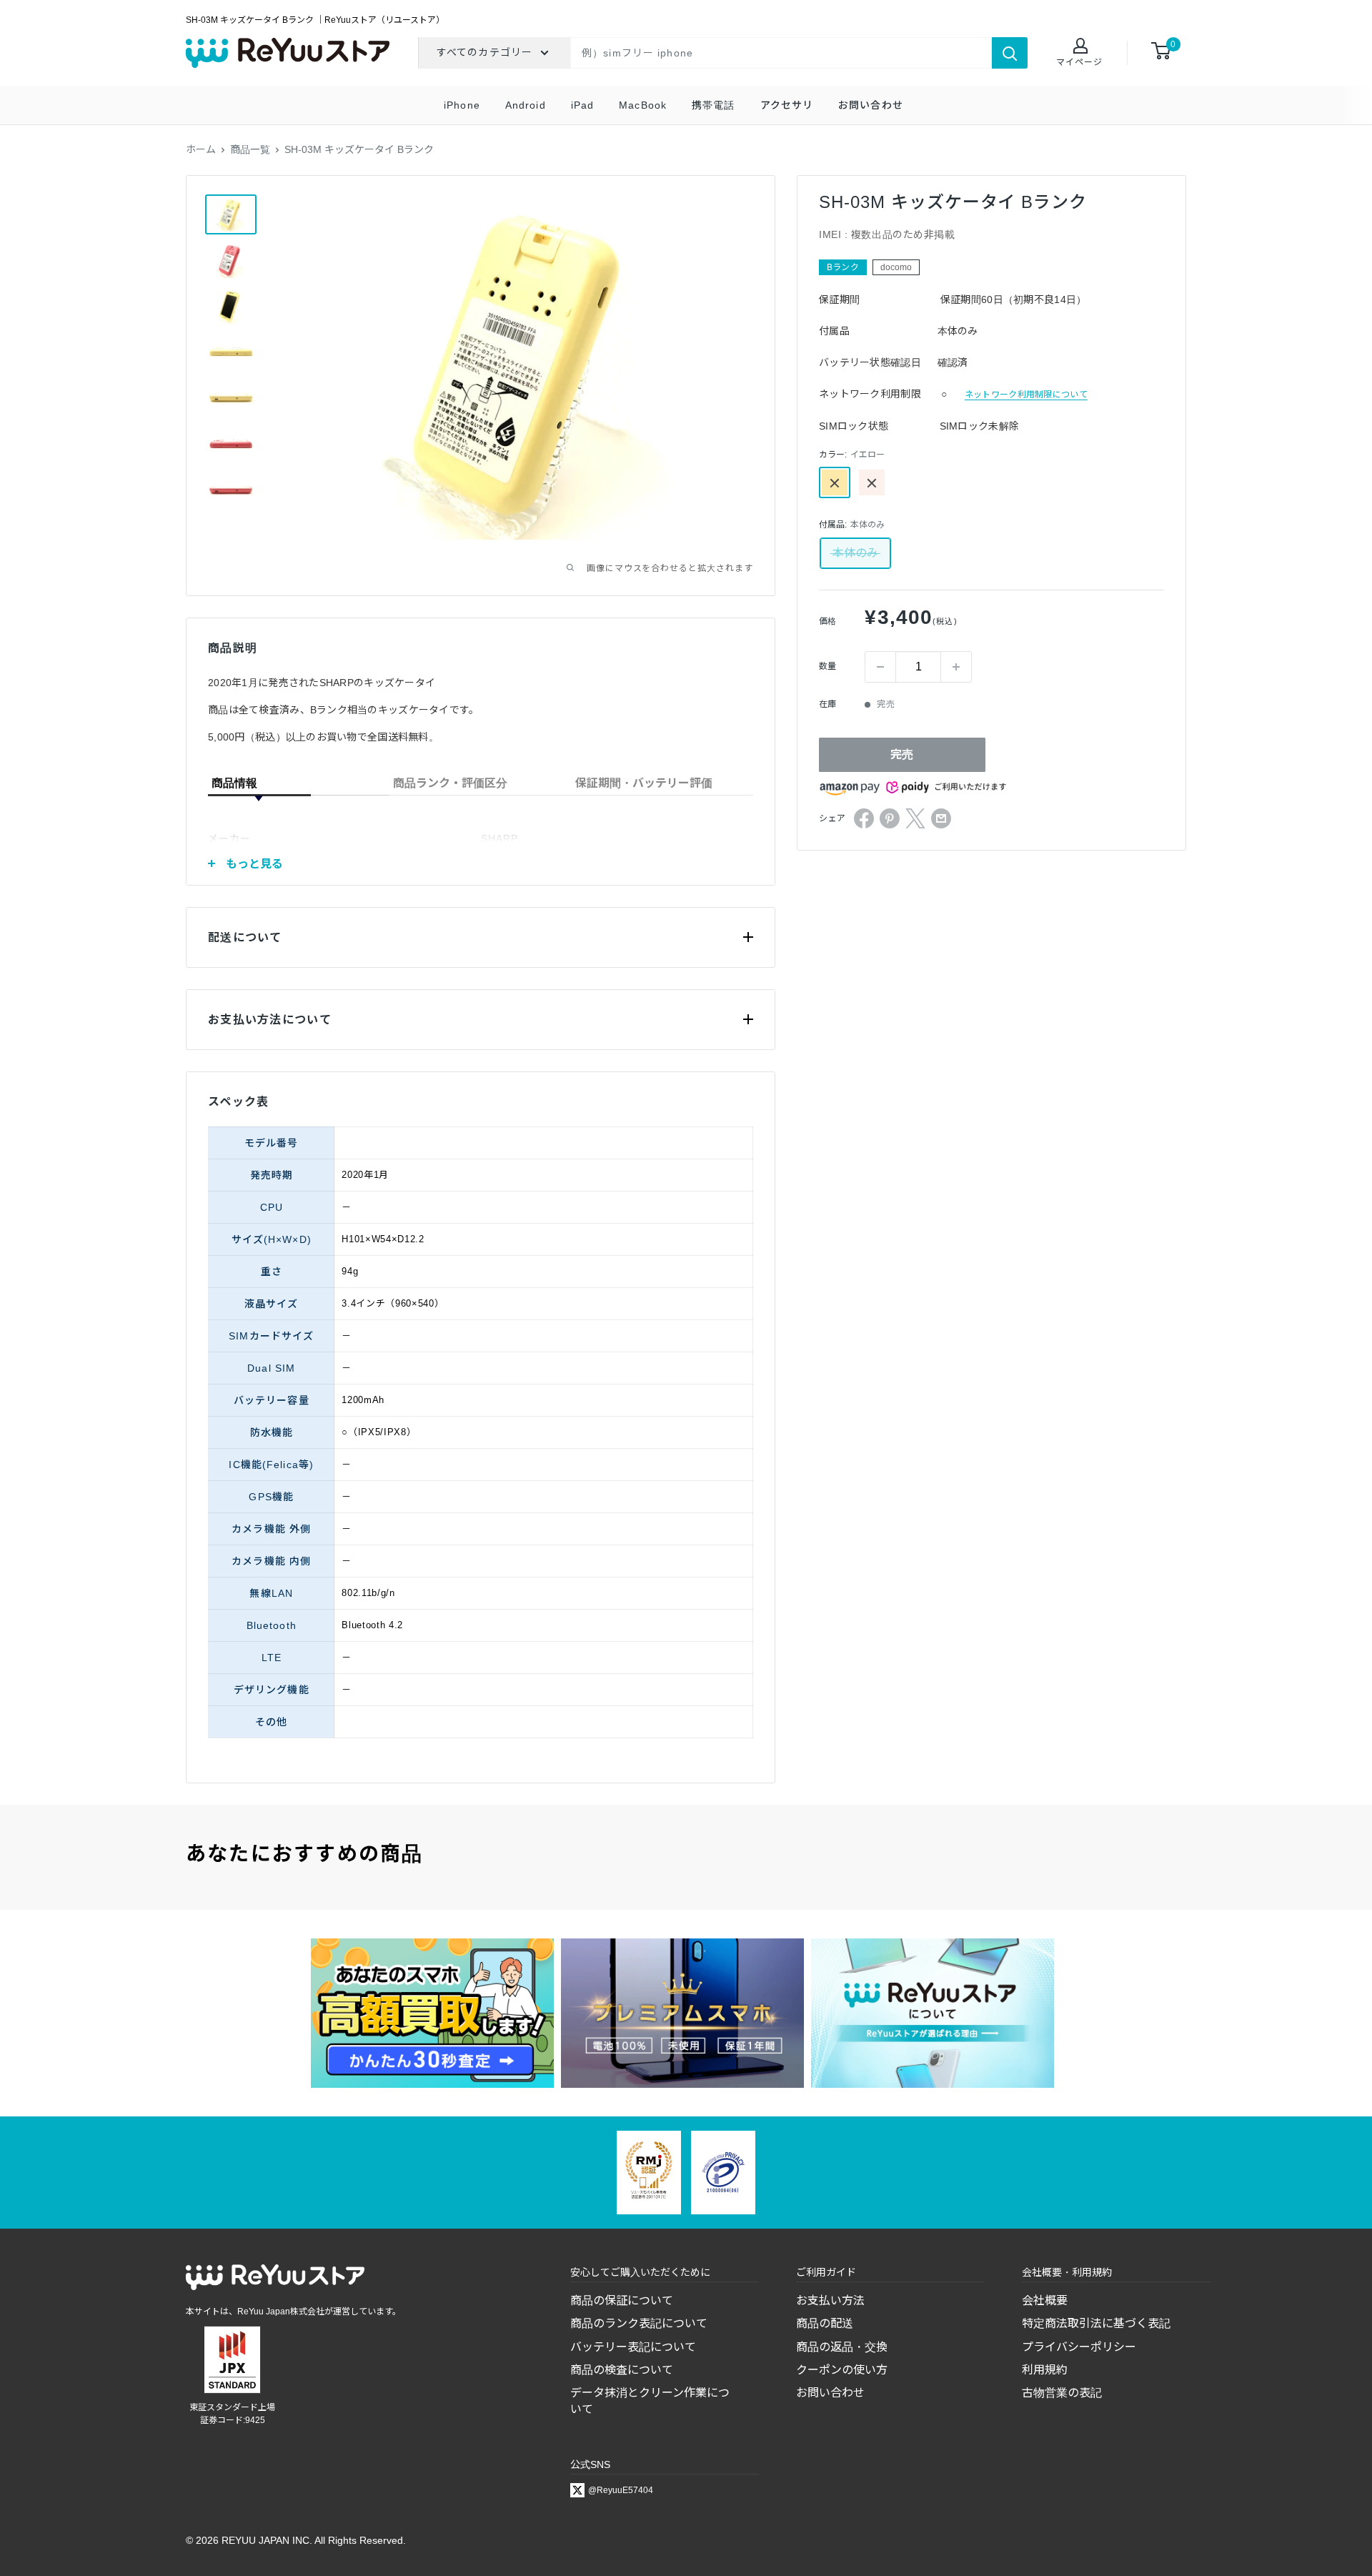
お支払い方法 (830, 2300)
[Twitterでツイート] (915, 818)
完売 (902, 754)
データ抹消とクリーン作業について (650, 2401)
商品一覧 (250, 149)
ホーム (201, 149)
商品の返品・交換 (842, 2347)
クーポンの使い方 (842, 2370)
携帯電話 (713, 105)
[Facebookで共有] (864, 818)
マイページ (1079, 62)
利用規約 (1045, 2370)
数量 (827, 667)
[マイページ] (1079, 47)
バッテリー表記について (633, 2347)
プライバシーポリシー (1079, 2347)
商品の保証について (622, 2300)
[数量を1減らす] (880, 667)
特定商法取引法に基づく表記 (1096, 2323)
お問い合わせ (871, 105)
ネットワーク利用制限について (1026, 395)
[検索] (1010, 53)
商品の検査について (622, 2370)
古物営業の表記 (1062, 2393)
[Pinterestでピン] (890, 818)
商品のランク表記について (639, 2323)
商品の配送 (825, 2323)
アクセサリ (787, 105)
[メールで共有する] (941, 818)
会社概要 (1045, 2300)
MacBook (643, 105)
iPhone (462, 105)
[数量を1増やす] (956, 667)
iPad (582, 105)
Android (526, 105)
